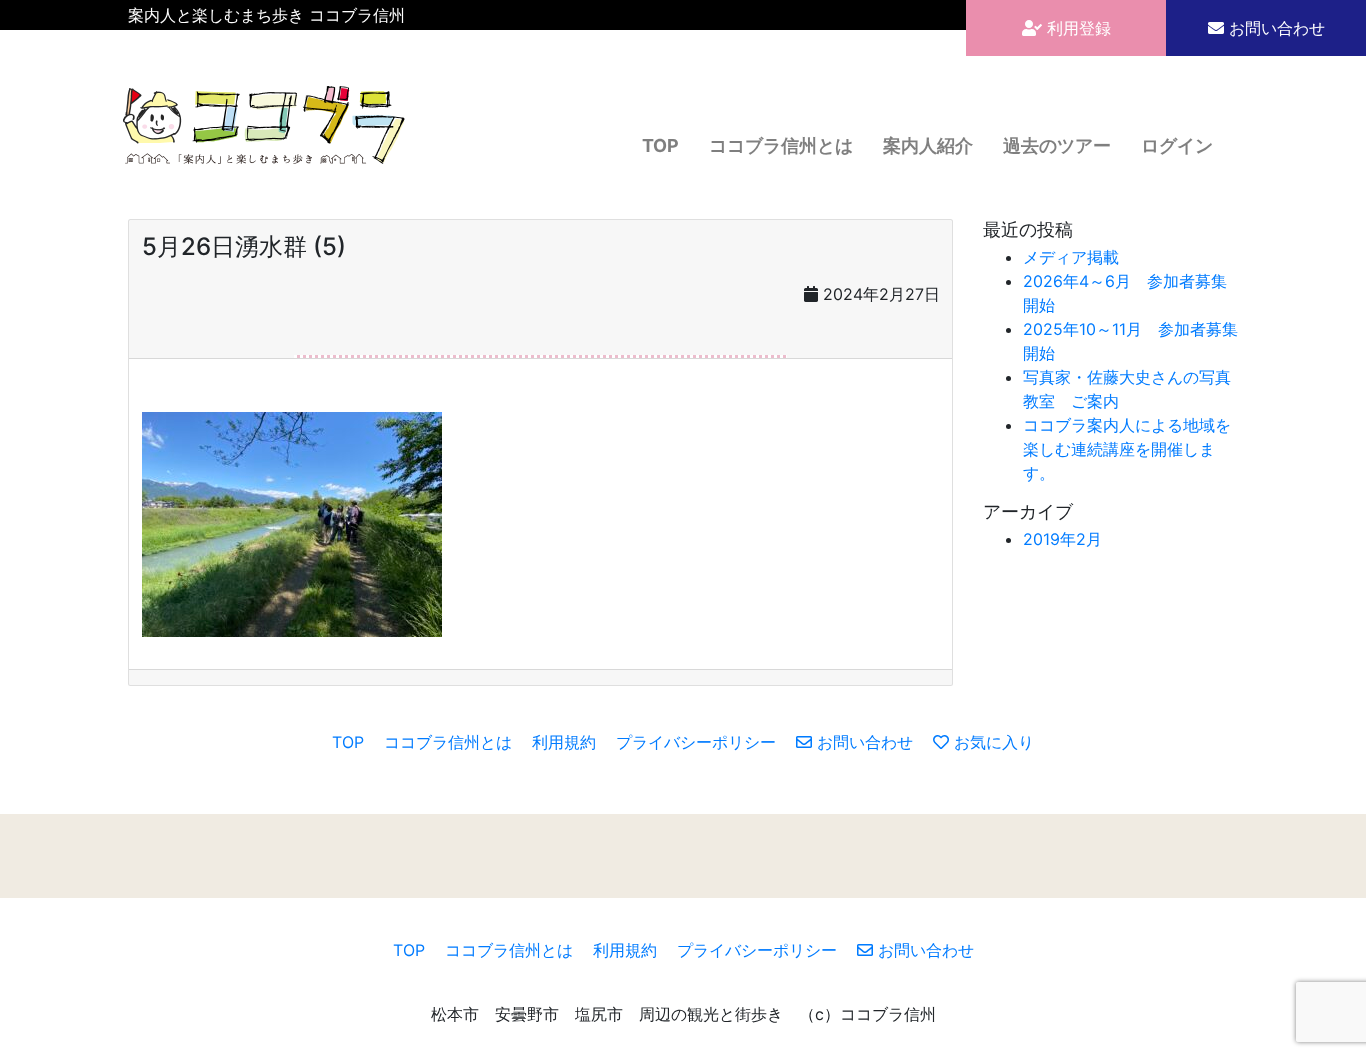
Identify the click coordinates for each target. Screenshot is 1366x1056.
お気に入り (991, 742)
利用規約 (564, 742)
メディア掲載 (1071, 257)
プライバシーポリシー (696, 742)
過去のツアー (1057, 145)
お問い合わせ (1274, 28)
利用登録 (1076, 28)
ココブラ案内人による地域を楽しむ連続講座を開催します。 (1127, 449)
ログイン (1177, 145)
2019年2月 (1062, 539)
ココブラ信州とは (781, 145)
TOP (660, 145)
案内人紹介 (928, 145)
